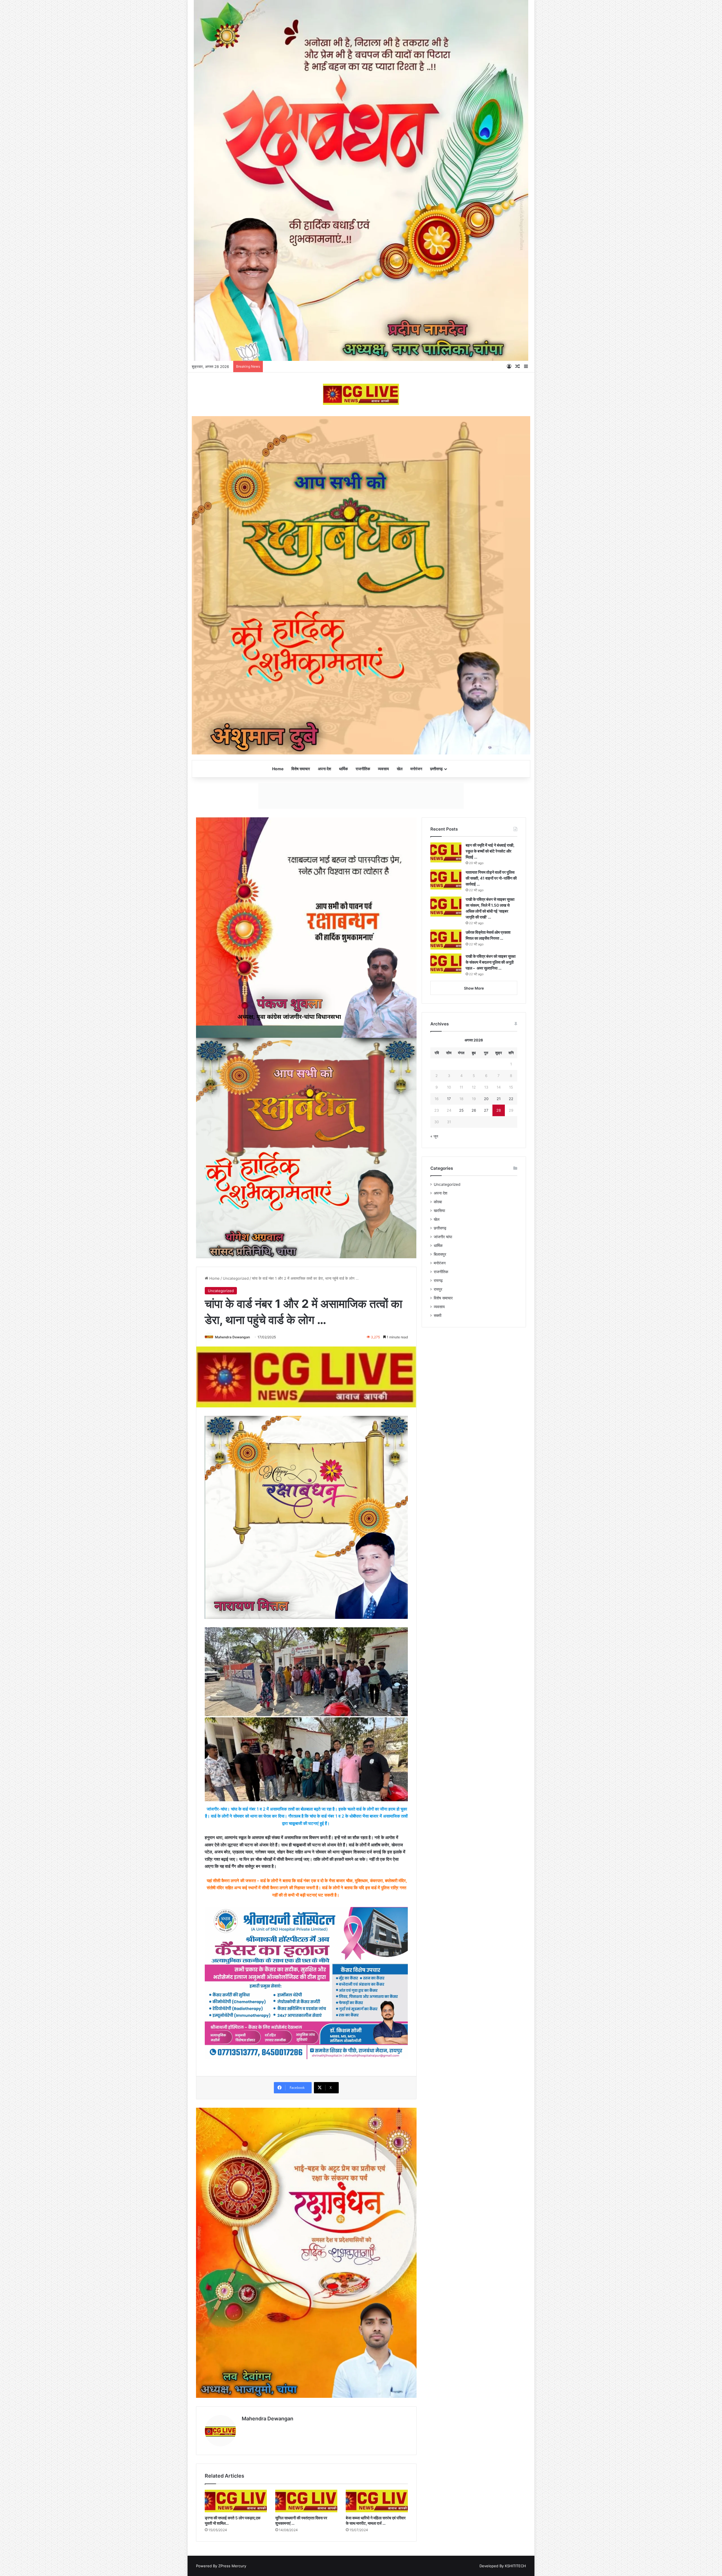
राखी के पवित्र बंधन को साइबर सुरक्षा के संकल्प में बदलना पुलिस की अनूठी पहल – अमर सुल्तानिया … (491, 1283)
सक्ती (438, 1637)
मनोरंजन (416, 769)
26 (474, 1431)
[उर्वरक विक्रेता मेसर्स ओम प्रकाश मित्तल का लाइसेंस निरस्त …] (446, 1261)
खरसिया (439, 1532)
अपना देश (324, 769)
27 (486, 1431)
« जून (434, 1457)
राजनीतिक (363, 769)
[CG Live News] (361, 394)
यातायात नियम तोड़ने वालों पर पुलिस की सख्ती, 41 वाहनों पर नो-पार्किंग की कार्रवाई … (491, 1199)
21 (499, 1420)
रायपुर (438, 1610)
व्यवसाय (383, 769)
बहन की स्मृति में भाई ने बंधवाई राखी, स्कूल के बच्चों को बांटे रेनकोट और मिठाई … (490, 1172)
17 (449, 1420)
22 (511, 1420)
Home (278, 769)
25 (461, 1431)
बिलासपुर (440, 1575)
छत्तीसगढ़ (436, 769)
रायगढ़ (438, 1602)
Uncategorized (236, 1599)
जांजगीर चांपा (443, 1558)
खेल (400, 769)
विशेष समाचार (301, 769)
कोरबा (438, 1523)
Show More (474, 1309)
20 (486, 1420)
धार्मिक (343, 769)
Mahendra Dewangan (232, 1658)
